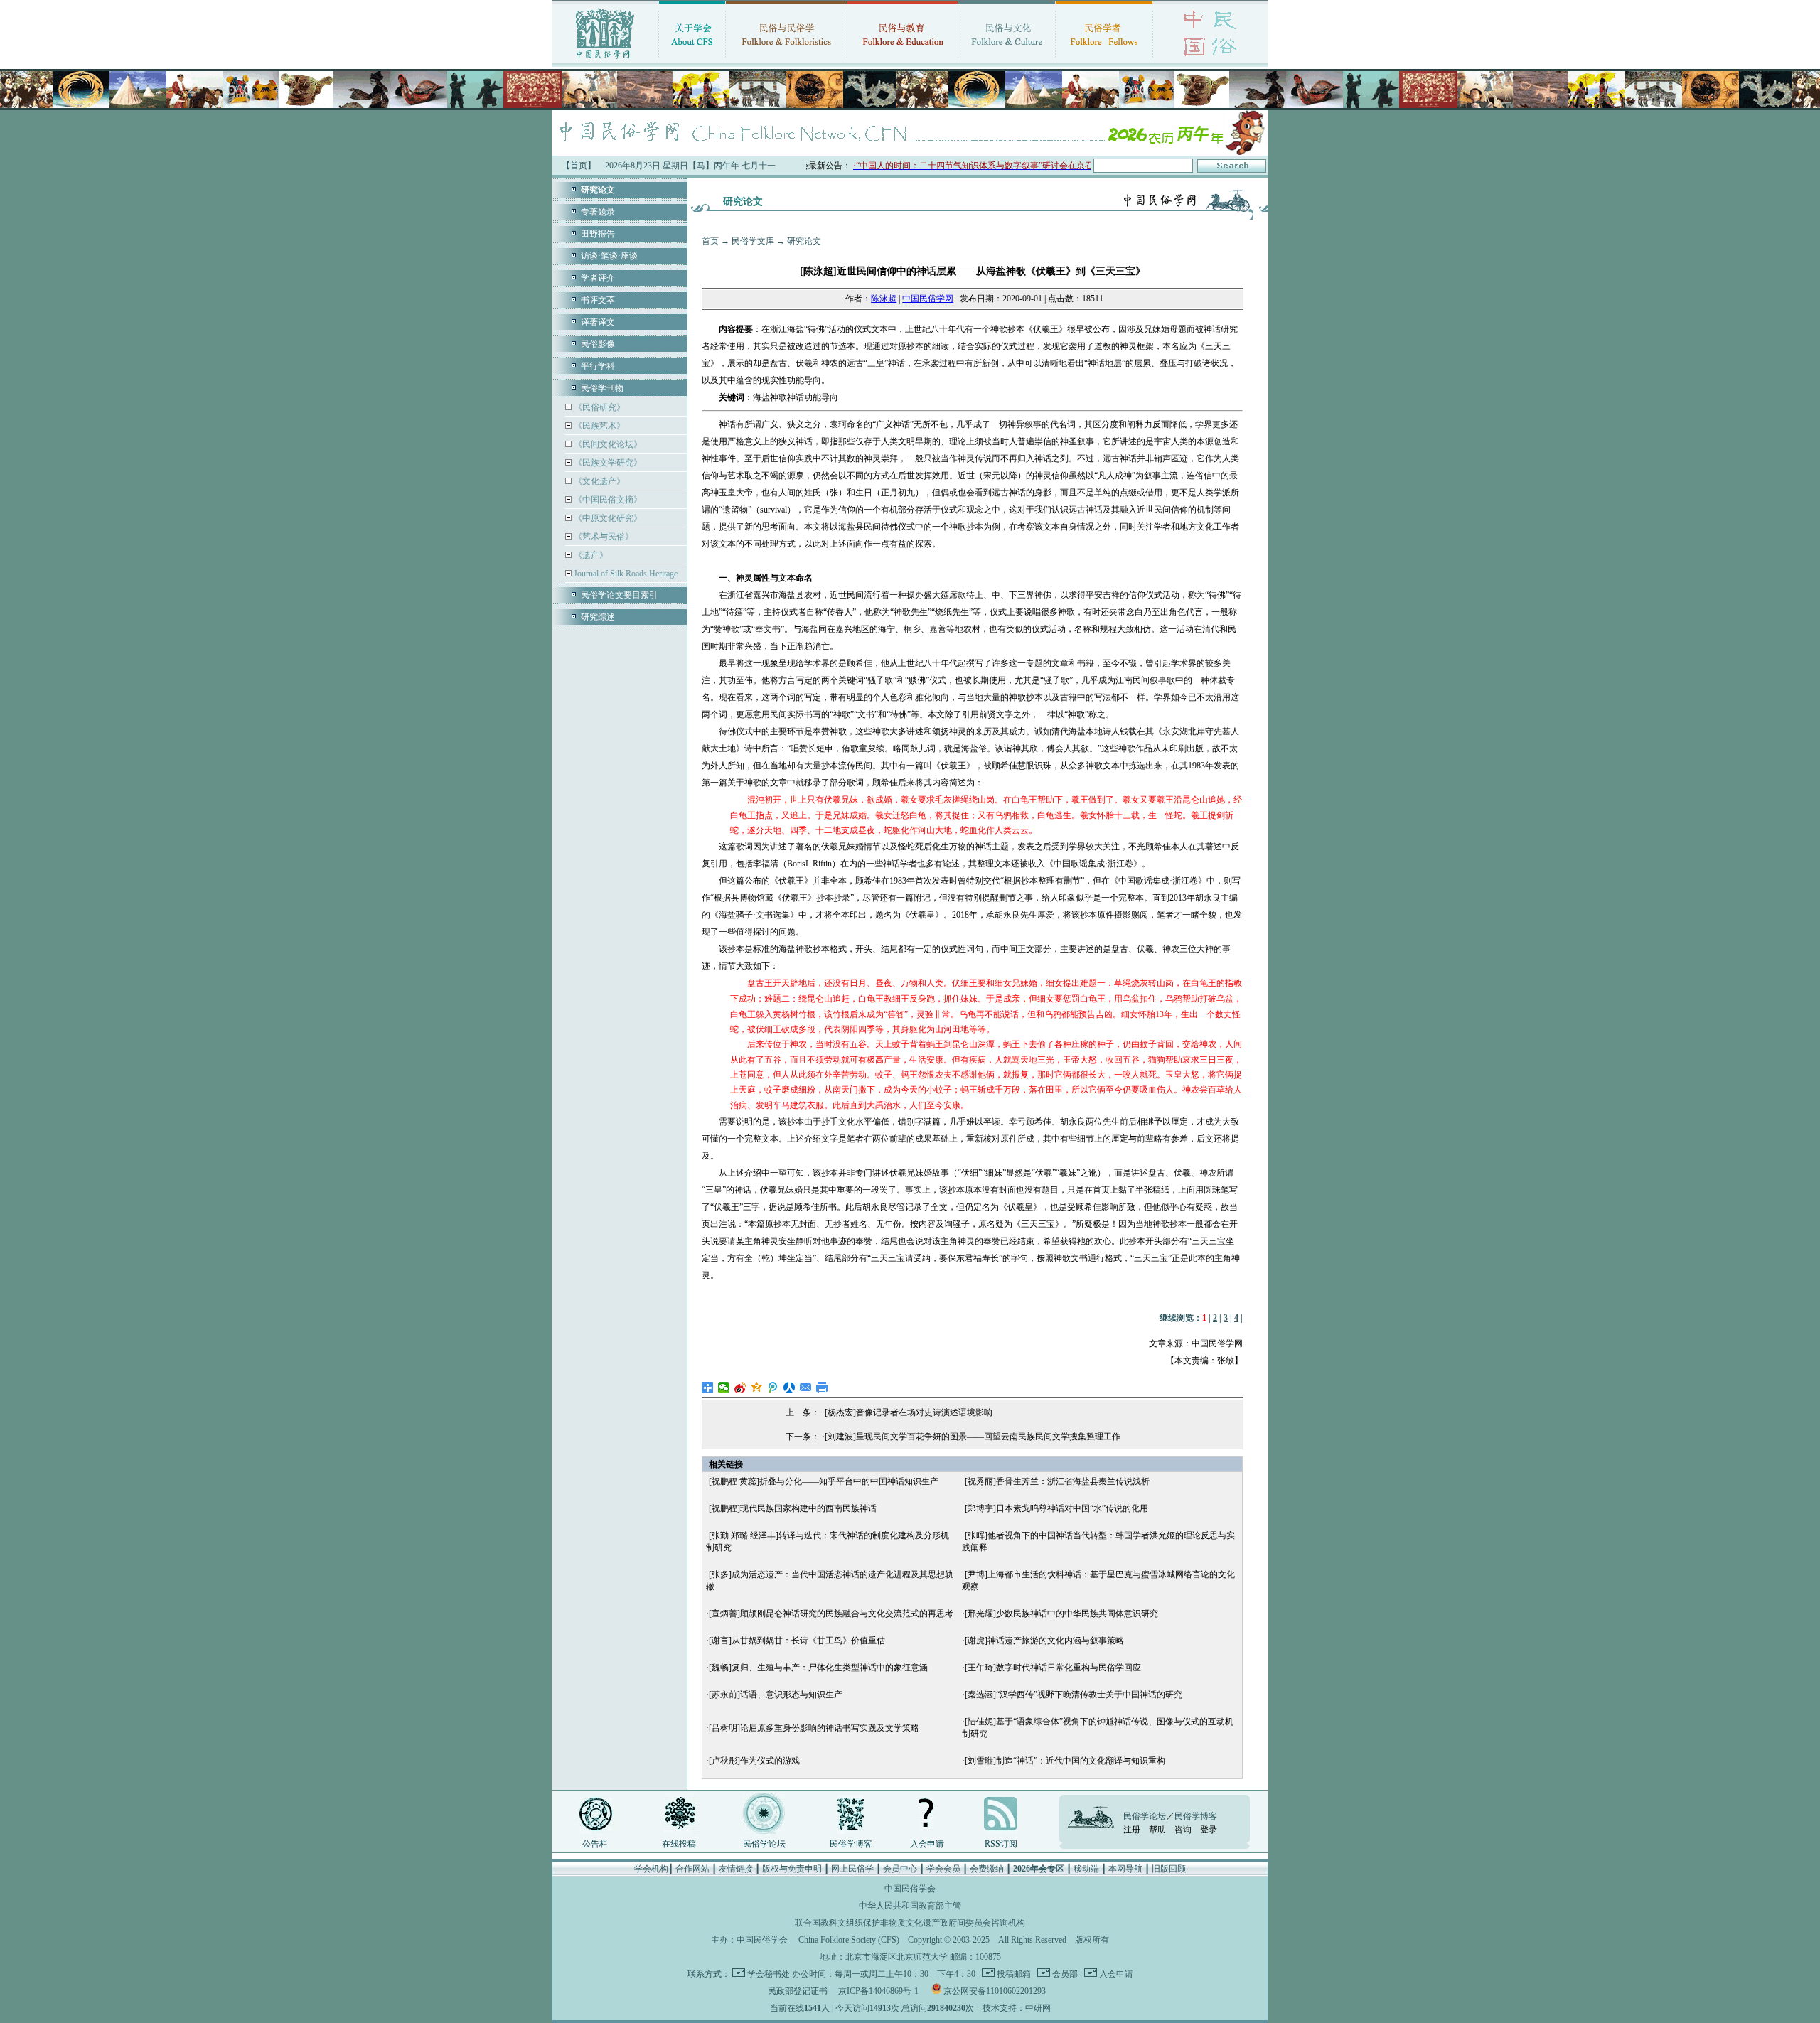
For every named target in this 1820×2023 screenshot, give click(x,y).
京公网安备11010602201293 (995, 1991)
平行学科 (598, 366)
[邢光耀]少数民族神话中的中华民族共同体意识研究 (1061, 1614)
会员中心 (900, 1869)
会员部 (1064, 1974)
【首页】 (579, 166)
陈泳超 (884, 299)
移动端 (1086, 1869)
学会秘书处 (769, 1974)
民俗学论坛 (764, 1844)
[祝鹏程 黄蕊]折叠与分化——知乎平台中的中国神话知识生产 (824, 1481)
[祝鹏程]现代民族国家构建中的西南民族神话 (793, 1508)
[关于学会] (692, 60)
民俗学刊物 (602, 388)
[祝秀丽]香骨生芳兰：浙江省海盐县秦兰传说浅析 (1057, 1481)
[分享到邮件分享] (806, 1388)
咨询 (1183, 1830)
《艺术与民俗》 (603, 537)
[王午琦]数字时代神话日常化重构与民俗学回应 (1053, 1668)
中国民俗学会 (762, 1940)
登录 (1209, 1830)
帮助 (1157, 1830)
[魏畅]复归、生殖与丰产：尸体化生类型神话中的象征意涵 (818, 1668)
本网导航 (1125, 1869)
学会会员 (943, 1869)
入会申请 (927, 1844)
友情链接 (736, 1869)
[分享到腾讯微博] (773, 1388)
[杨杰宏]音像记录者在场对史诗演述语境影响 (909, 1412)
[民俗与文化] (1007, 60)
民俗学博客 (851, 1844)
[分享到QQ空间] (757, 1388)
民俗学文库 (753, 241)
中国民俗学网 (928, 299)
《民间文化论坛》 (607, 444)
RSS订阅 (1001, 1844)
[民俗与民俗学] (786, 60)
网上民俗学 (852, 1869)
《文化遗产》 (598, 481)
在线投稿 (679, 1844)
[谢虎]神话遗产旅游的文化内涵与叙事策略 (1044, 1641)
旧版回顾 (1169, 1869)
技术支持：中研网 (1017, 2008)
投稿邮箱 (1013, 1974)
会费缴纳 (987, 1869)
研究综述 (598, 617)
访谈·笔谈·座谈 (609, 256)
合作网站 (692, 1869)
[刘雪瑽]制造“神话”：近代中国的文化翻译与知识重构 (1065, 1761)
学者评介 (598, 278)
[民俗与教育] (903, 60)
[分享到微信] (724, 1388)
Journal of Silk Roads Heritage (625, 574)
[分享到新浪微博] (740, 1388)
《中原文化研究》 (607, 518)
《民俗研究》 (598, 407)
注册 (1132, 1830)
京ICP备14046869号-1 (878, 1991)
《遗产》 (590, 555)
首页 (710, 241)
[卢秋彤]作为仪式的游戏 (754, 1761)
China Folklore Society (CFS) (849, 1940)
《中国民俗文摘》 (607, 500)
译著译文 (598, 322)
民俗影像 (598, 344)
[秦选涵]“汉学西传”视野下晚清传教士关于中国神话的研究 (1074, 1695)
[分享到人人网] (789, 1388)
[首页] (605, 60)
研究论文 (804, 241)
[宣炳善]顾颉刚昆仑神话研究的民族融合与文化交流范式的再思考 (831, 1614)
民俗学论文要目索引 (619, 595)
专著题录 (598, 212)
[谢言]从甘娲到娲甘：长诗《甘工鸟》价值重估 (797, 1641)
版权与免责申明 (792, 1869)
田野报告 (598, 234)
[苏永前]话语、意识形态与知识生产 (776, 1695)
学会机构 (651, 1869)
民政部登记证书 (798, 1991)
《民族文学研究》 (607, 463)
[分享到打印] (822, 1388)
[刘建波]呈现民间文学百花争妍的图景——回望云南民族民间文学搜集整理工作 (973, 1437)
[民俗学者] (1104, 60)
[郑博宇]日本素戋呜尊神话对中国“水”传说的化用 (1056, 1508)
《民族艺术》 (598, 426)
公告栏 (595, 1844)
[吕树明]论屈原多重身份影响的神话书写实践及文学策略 (814, 1728)
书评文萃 (598, 300)
